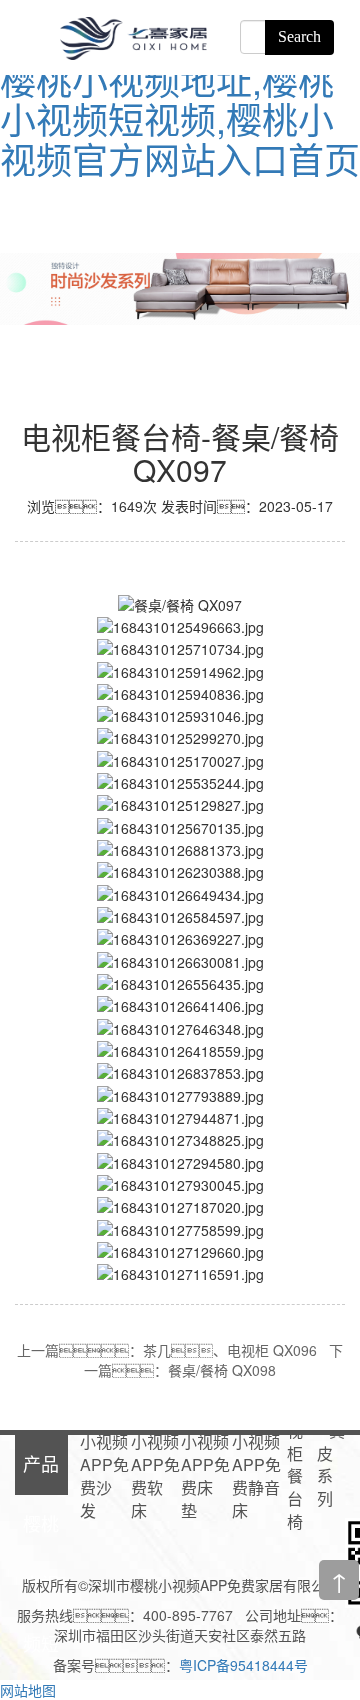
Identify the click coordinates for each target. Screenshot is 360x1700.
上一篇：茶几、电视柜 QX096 (167, 1350)
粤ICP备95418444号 (243, 1665)
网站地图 (28, 1690)
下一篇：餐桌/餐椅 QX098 (213, 1360)
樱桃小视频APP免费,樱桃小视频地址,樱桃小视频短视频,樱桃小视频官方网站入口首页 (180, 99)
